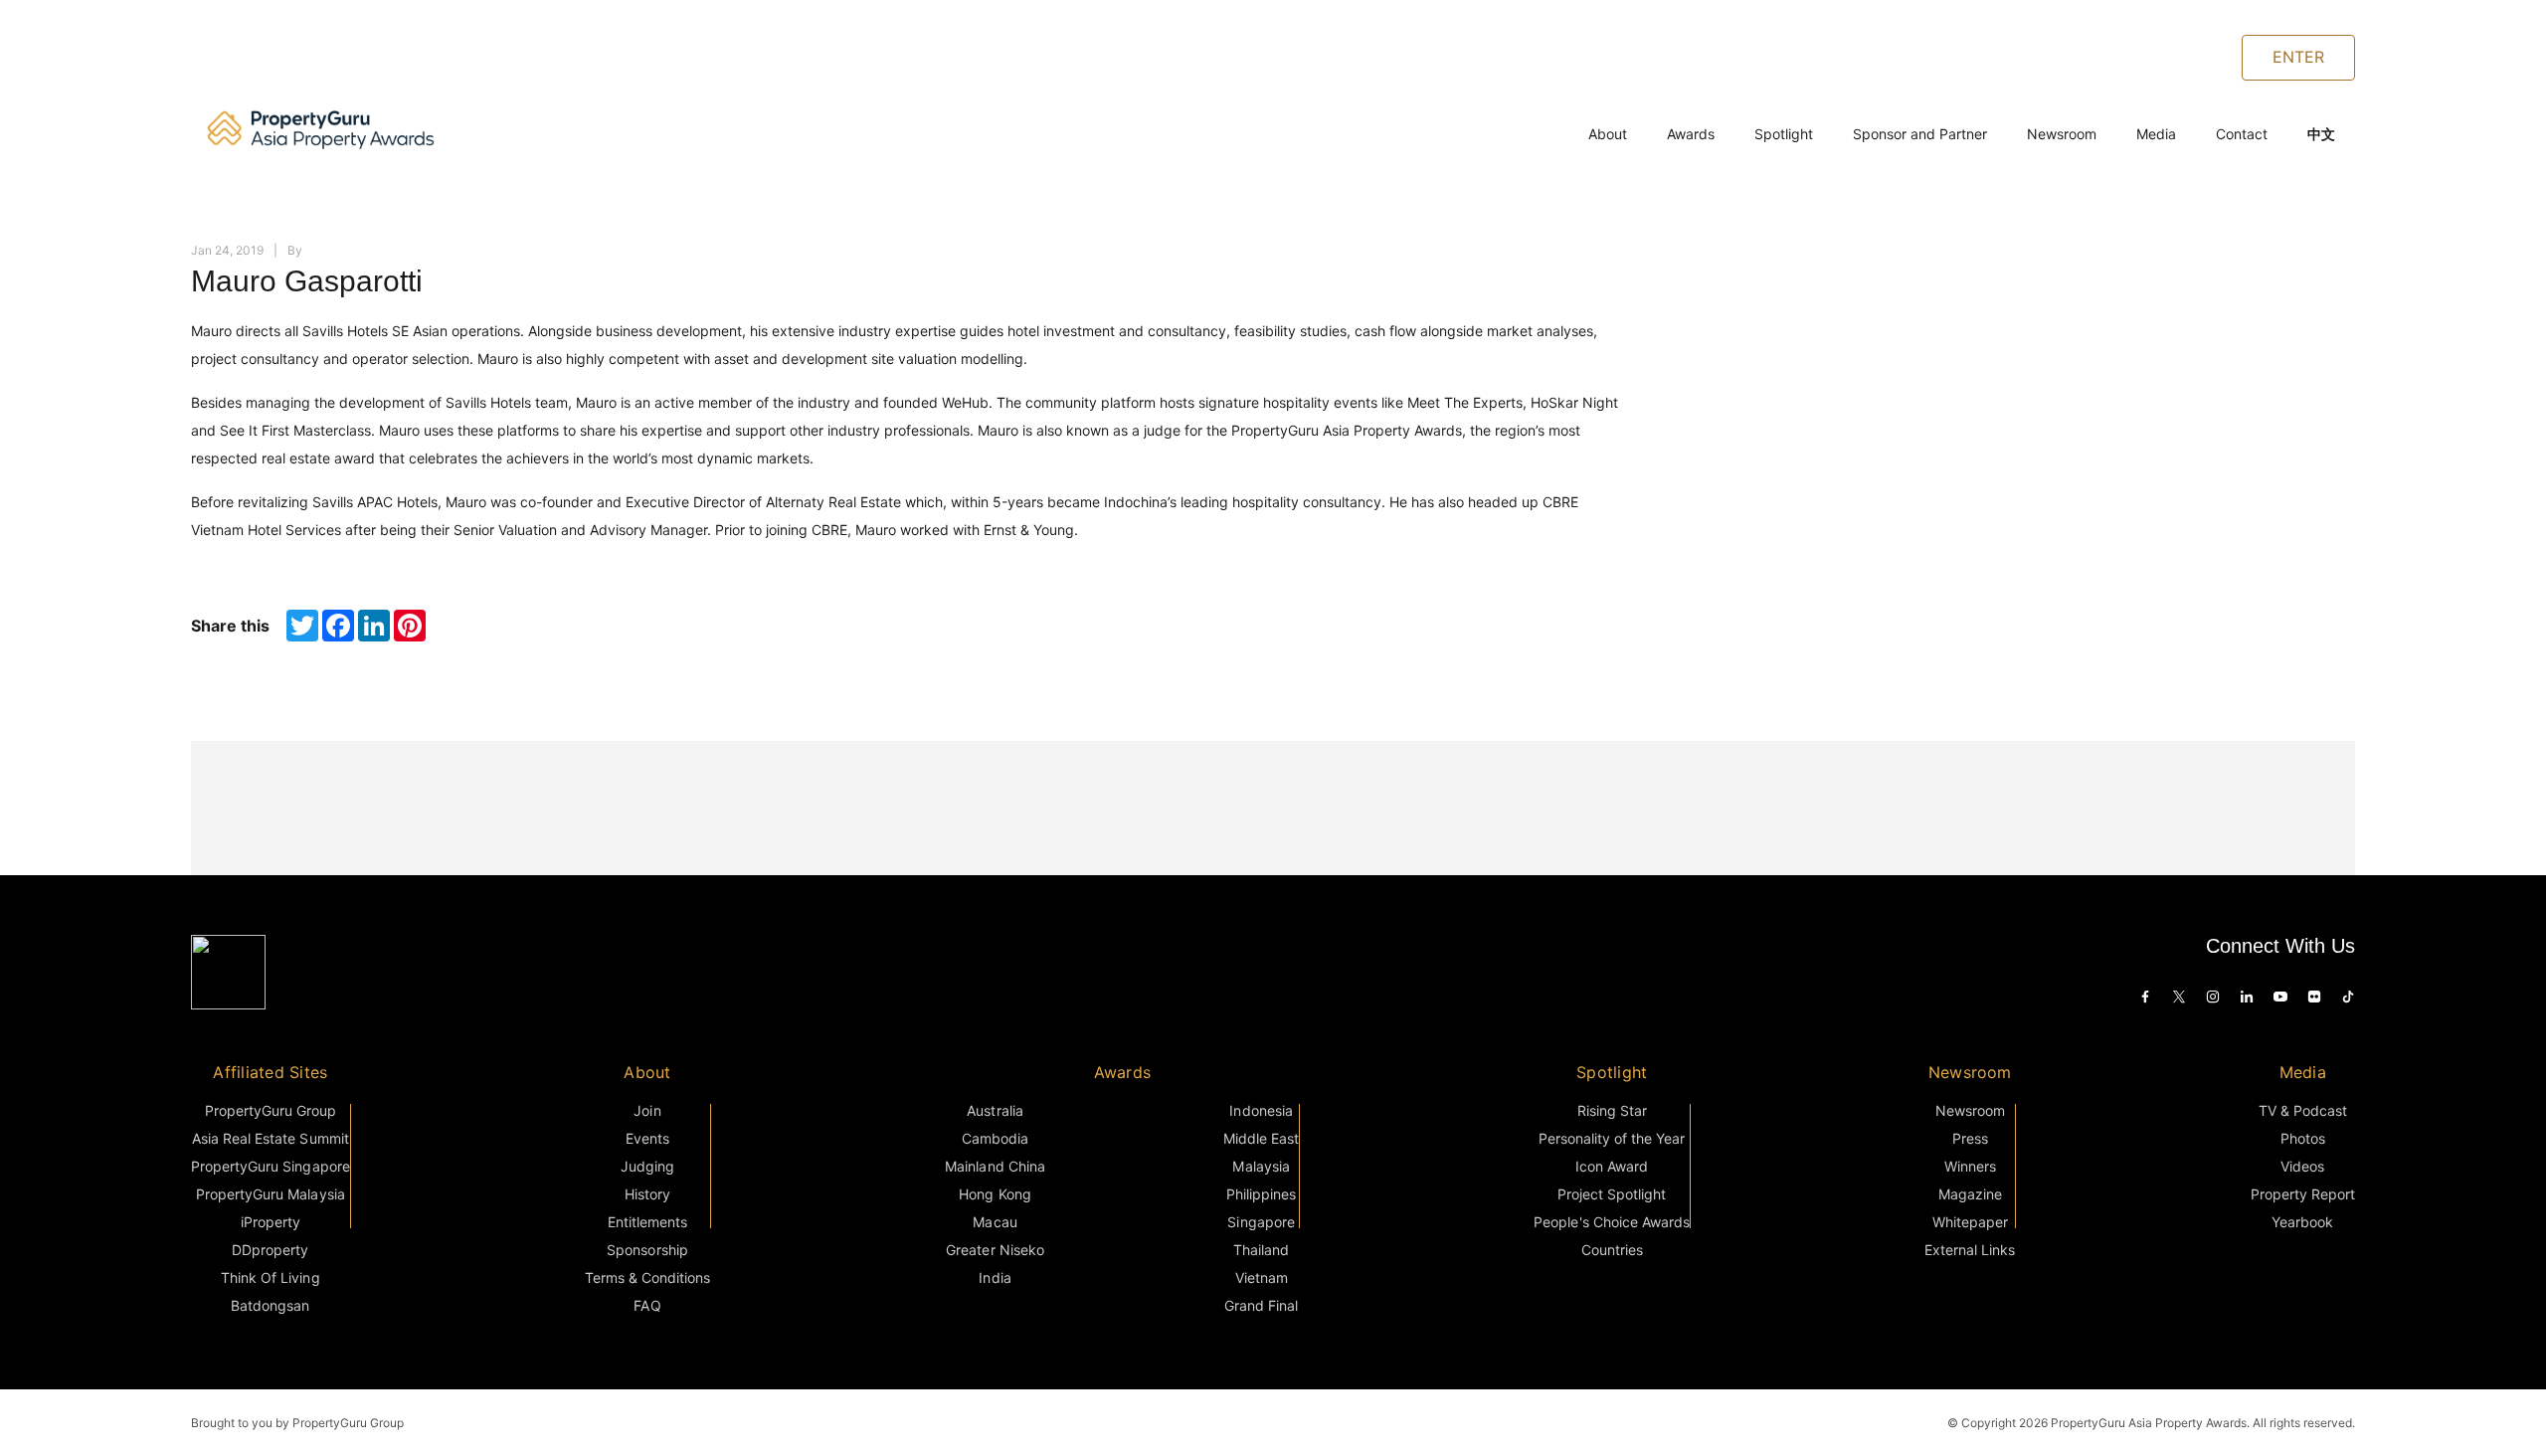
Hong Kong (995, 1194)
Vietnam (1262, 1277)
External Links (1970, 1250)
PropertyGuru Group (271, 1110)
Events (647, 1138)
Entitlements (647, 1222)
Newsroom (2062, 134)
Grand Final (1261, 1305)
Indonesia (1261, 1110)
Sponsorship (647, 1250)
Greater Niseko (995, 1250)
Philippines (1261, 1194)
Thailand (1261, 1250)
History (647, 1194)
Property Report (2303, 1194)
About (1608, 134)
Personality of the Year (1612, 1138)
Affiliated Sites (270, 1072)
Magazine (1970, 1194)
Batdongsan (270, 1305)
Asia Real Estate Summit (271, 1138)
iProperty (271, 1222)
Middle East (1261, 1138)
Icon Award (1612, 1166)
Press (1970, 1138)
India (995, 1277)
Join (647, 1110)
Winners (1970, 1166)
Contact (2242, 134)
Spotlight (1784, 134)
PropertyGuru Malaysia (271, 1194)
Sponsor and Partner (1920, 134)
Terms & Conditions (648, 1277)
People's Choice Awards (1612, 1222)
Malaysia (1261, 1166)
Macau (995, 1222)
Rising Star (1612, 1110)
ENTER (2298, 57)
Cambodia (995, 1138)
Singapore (1261, 1222)
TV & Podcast (2303, 1110)
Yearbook (2302, 1222)
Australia (995, 1110)
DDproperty (270, 1250)
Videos (2302, 1166)
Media (2156, 134)
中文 (2321, 134)
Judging (647, 1166)
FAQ (647, 1305)
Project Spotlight (1612, 1194)
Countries (1612, 1250)
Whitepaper (1970, 1222)
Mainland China (995, 1166)
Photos (2303, 1138)
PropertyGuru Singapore (271, 1166)
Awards (1691, 134)
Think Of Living (270, 1277)
